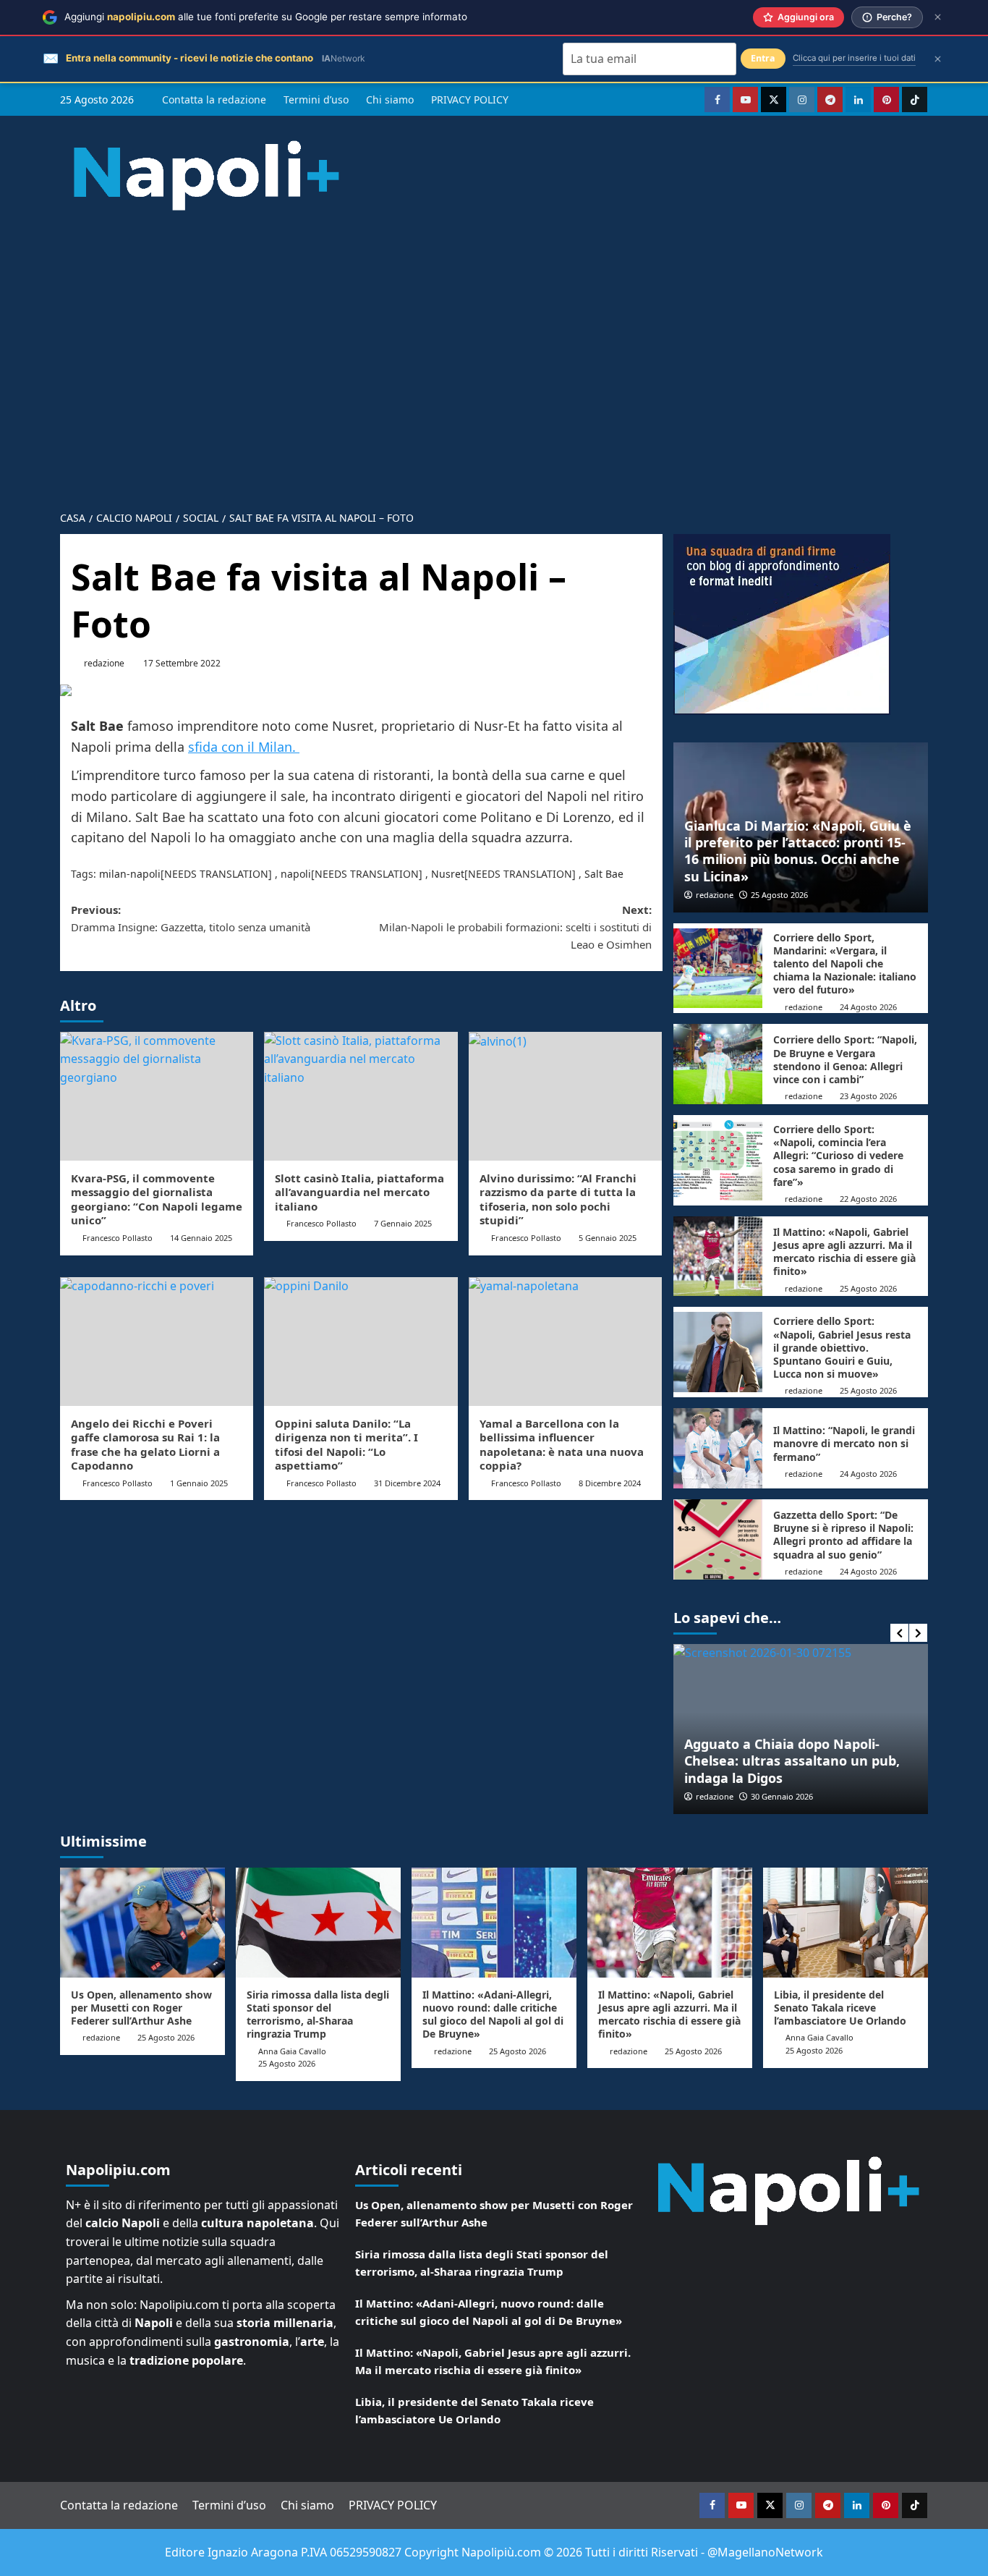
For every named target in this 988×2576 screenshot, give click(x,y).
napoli (296, 874)
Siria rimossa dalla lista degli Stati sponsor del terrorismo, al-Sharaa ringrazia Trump (318, 2014)
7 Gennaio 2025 (403, 1223)
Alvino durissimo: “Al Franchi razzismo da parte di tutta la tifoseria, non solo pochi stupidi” (558, 1199)
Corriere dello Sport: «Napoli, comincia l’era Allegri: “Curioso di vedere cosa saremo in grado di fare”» (838, 1156)
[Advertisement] (494, 349)
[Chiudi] (938, 17)
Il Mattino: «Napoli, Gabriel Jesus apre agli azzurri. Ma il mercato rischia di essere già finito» (844, 1252)
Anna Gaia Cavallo (292, 2051)
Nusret (448, 874)
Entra (763, 58)
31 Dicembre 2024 (407, 1483)
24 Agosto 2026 (868, 1007)
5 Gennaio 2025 (608, 1238)
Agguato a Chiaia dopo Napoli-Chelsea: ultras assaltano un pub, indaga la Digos (792, 1761)
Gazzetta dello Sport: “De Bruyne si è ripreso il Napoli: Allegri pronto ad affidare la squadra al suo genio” (843, 1535)
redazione (104, 663)
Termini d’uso (316, 99)
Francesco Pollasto (118, 1238)
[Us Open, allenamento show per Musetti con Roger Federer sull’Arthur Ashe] (142, 1923)
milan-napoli (130, 874)
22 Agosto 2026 (868, 1199)
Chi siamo (390, 99)
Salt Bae (604, 874)
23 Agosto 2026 (868, 1096)
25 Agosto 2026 (779, 895)
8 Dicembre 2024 (610, 1483)
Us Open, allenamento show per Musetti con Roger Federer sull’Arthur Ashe (141, 2008)
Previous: (191, 918)
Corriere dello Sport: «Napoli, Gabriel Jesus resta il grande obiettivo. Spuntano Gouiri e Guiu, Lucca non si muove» (842, 1347)
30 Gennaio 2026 (782, 1796)
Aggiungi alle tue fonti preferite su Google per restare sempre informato (266, 17)
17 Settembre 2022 (182, 663)
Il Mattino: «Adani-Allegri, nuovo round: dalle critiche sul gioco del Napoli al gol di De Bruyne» (493, 2014)
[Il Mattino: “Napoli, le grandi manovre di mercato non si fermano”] (718, 1448)
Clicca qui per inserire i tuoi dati (854, 58)
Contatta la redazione (214, 99)
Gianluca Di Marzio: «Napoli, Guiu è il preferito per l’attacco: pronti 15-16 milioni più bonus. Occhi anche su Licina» (798, 851)
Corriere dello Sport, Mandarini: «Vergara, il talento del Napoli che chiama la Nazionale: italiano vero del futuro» (845, 964)
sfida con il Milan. (244, 747)
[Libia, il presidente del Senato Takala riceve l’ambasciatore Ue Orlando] (846, 1923)
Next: (515, 927)
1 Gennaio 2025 (199, 1483)
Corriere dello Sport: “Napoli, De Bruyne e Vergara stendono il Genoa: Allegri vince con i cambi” (845, 1059)
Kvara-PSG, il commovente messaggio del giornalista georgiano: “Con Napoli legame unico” (157, 1199)
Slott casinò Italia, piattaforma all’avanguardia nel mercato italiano (359, 1192)
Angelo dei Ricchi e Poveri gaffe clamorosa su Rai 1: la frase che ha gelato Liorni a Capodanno (145, 1445)
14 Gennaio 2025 (201, 1238)
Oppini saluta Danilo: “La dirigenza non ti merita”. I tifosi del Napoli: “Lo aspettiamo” (346, 1445)
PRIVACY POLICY (470, 99)
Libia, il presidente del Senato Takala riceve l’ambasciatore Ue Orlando (840, 2008)
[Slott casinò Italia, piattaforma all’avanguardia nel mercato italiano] (361, 1096)
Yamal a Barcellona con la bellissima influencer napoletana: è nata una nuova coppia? (562, 1445)
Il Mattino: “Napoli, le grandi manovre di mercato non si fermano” (844, 1443)
